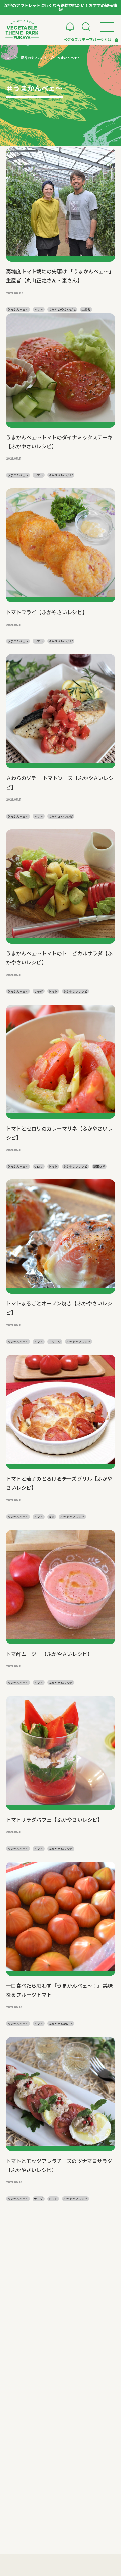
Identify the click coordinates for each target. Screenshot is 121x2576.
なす (52, 1517)
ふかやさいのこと (61, 2024)
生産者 (86, 309)
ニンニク (55, 1342)
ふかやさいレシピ (61, 475)
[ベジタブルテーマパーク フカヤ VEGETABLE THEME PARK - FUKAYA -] (22, 29)
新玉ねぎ (99, 1166)
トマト (38, 309)
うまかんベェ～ (18, 309)
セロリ (38, 1166)
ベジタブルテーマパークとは (87, 39)
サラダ (38, 991)
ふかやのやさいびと (62, 309)
